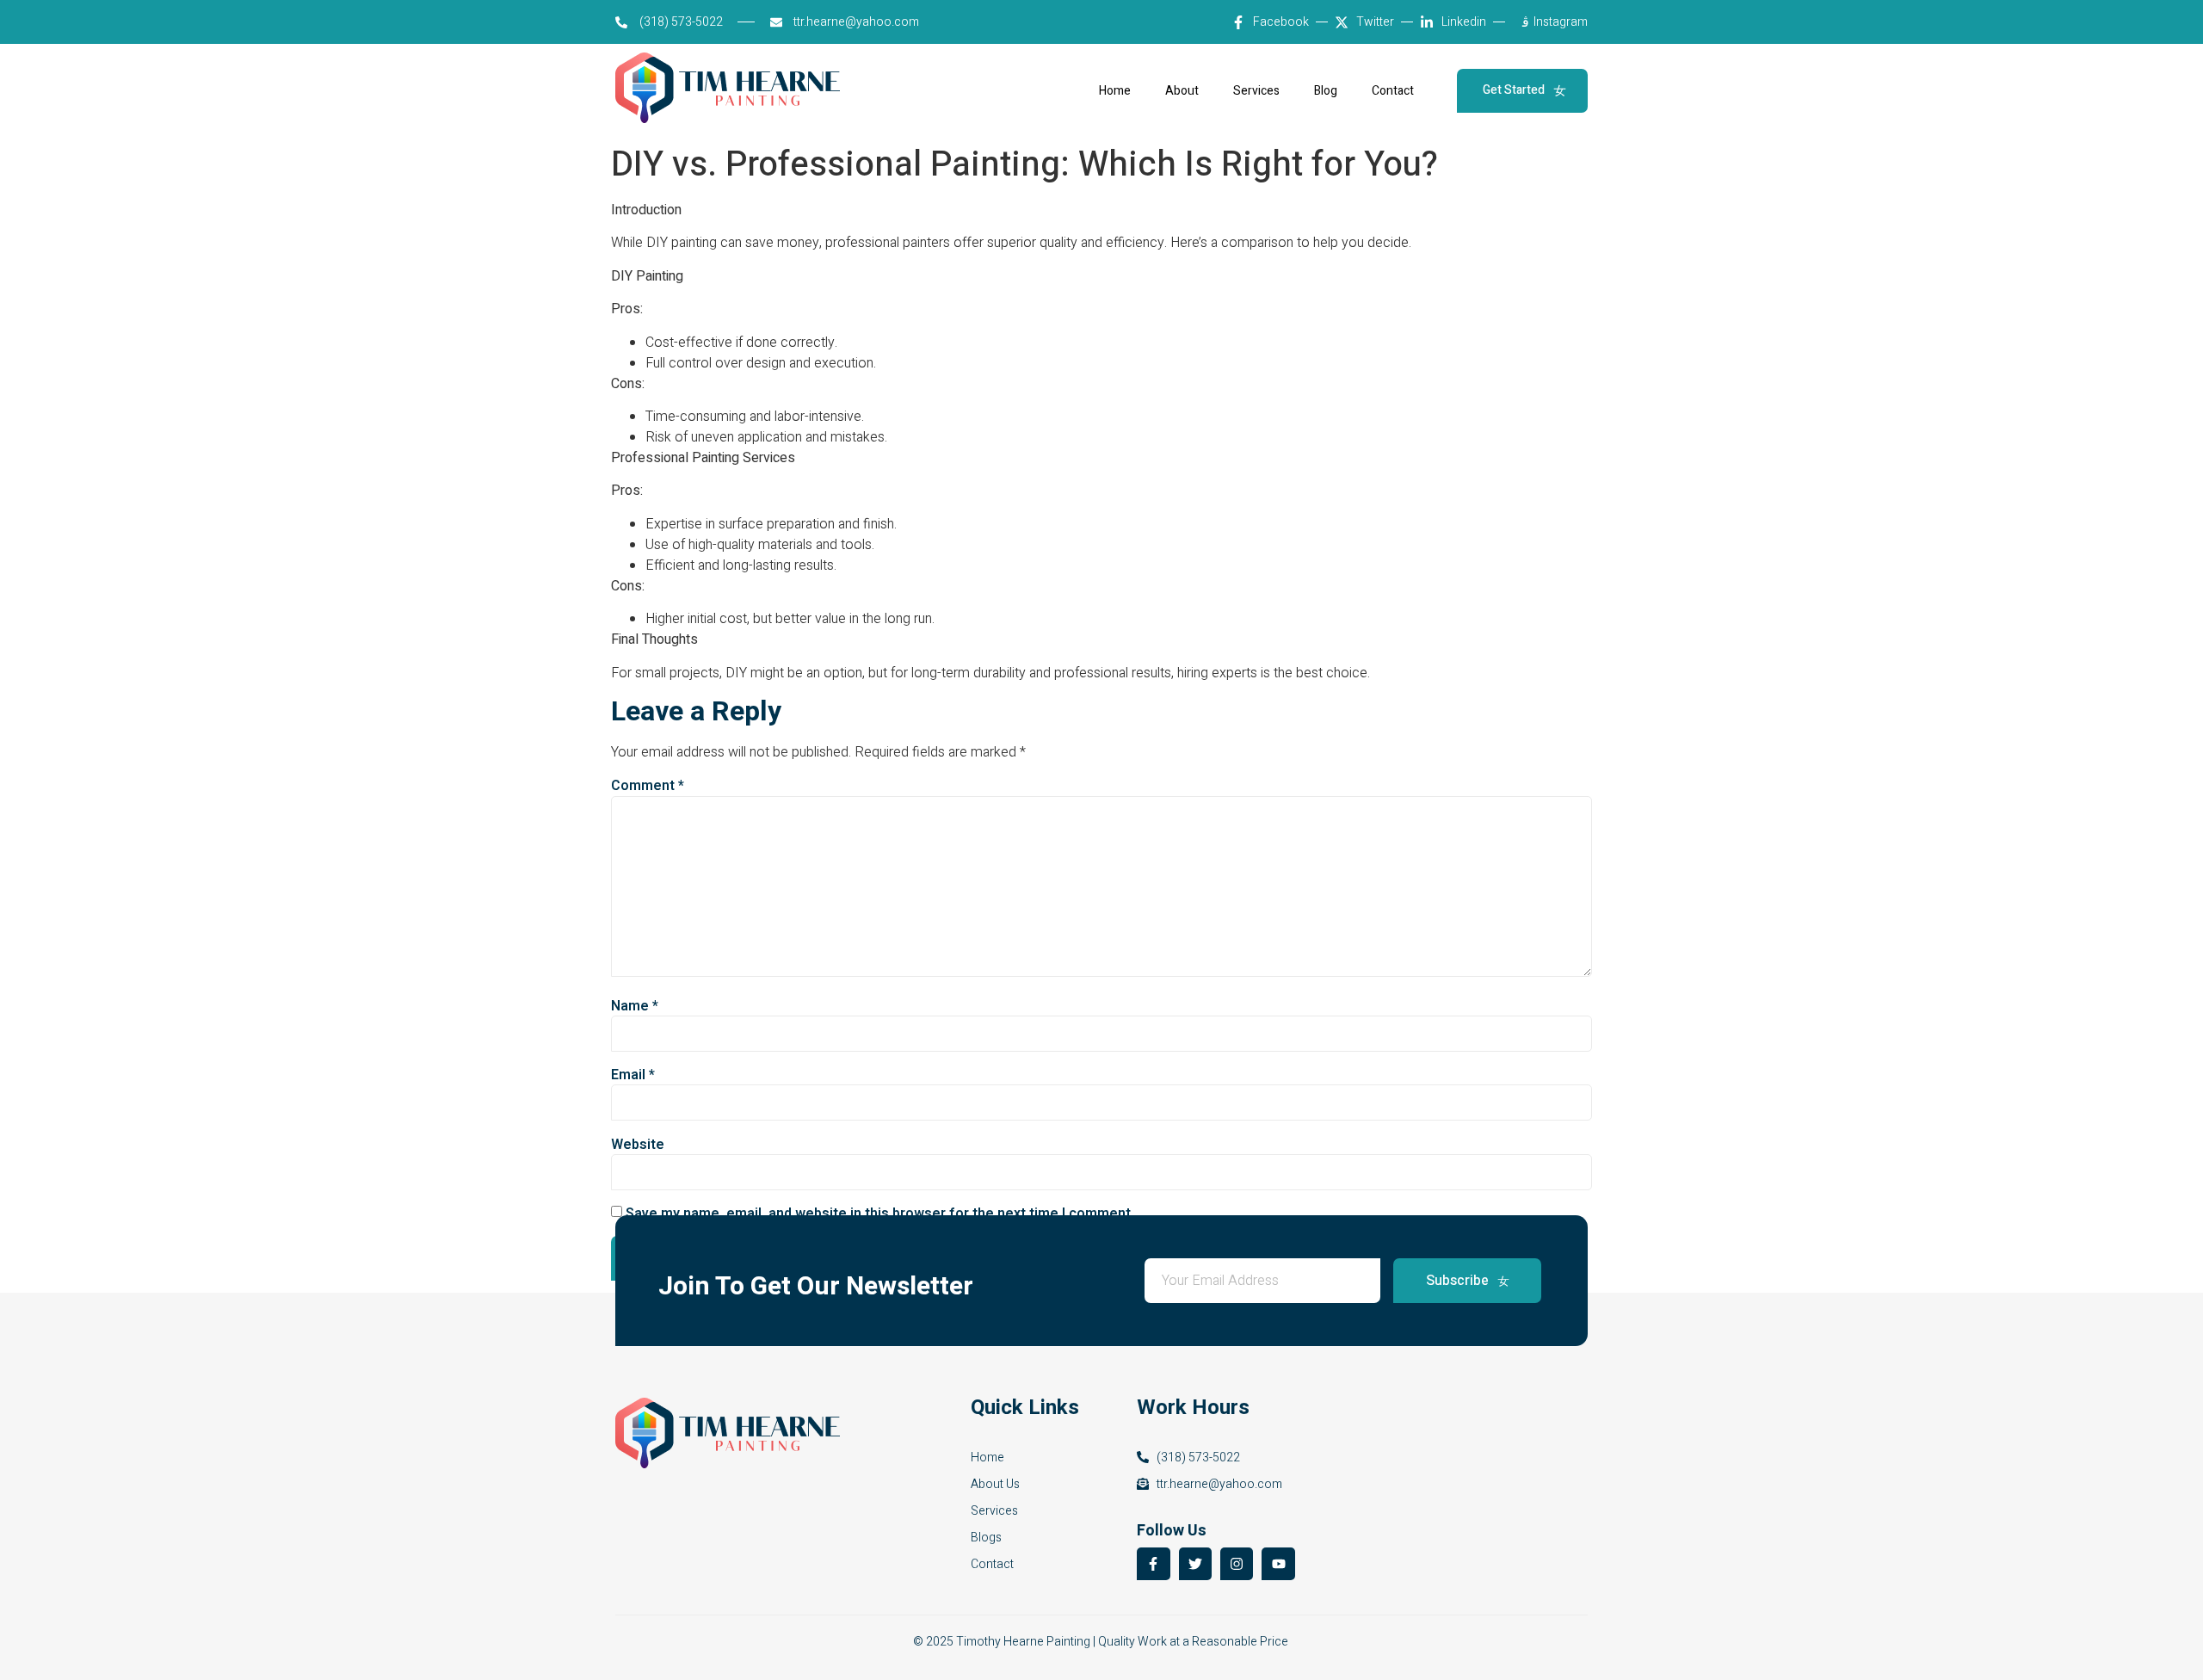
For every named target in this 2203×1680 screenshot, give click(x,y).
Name (635, 1006)
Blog (1326, 91)
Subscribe (1457, 1281)
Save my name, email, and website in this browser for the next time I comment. (880, 1214)
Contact (1393, 91)
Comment (648, 786)
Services (1256, 91)
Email (633, 1075)
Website (638, 1145)
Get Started (1514, 90)
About (1182, 91)
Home (1115, 91)
